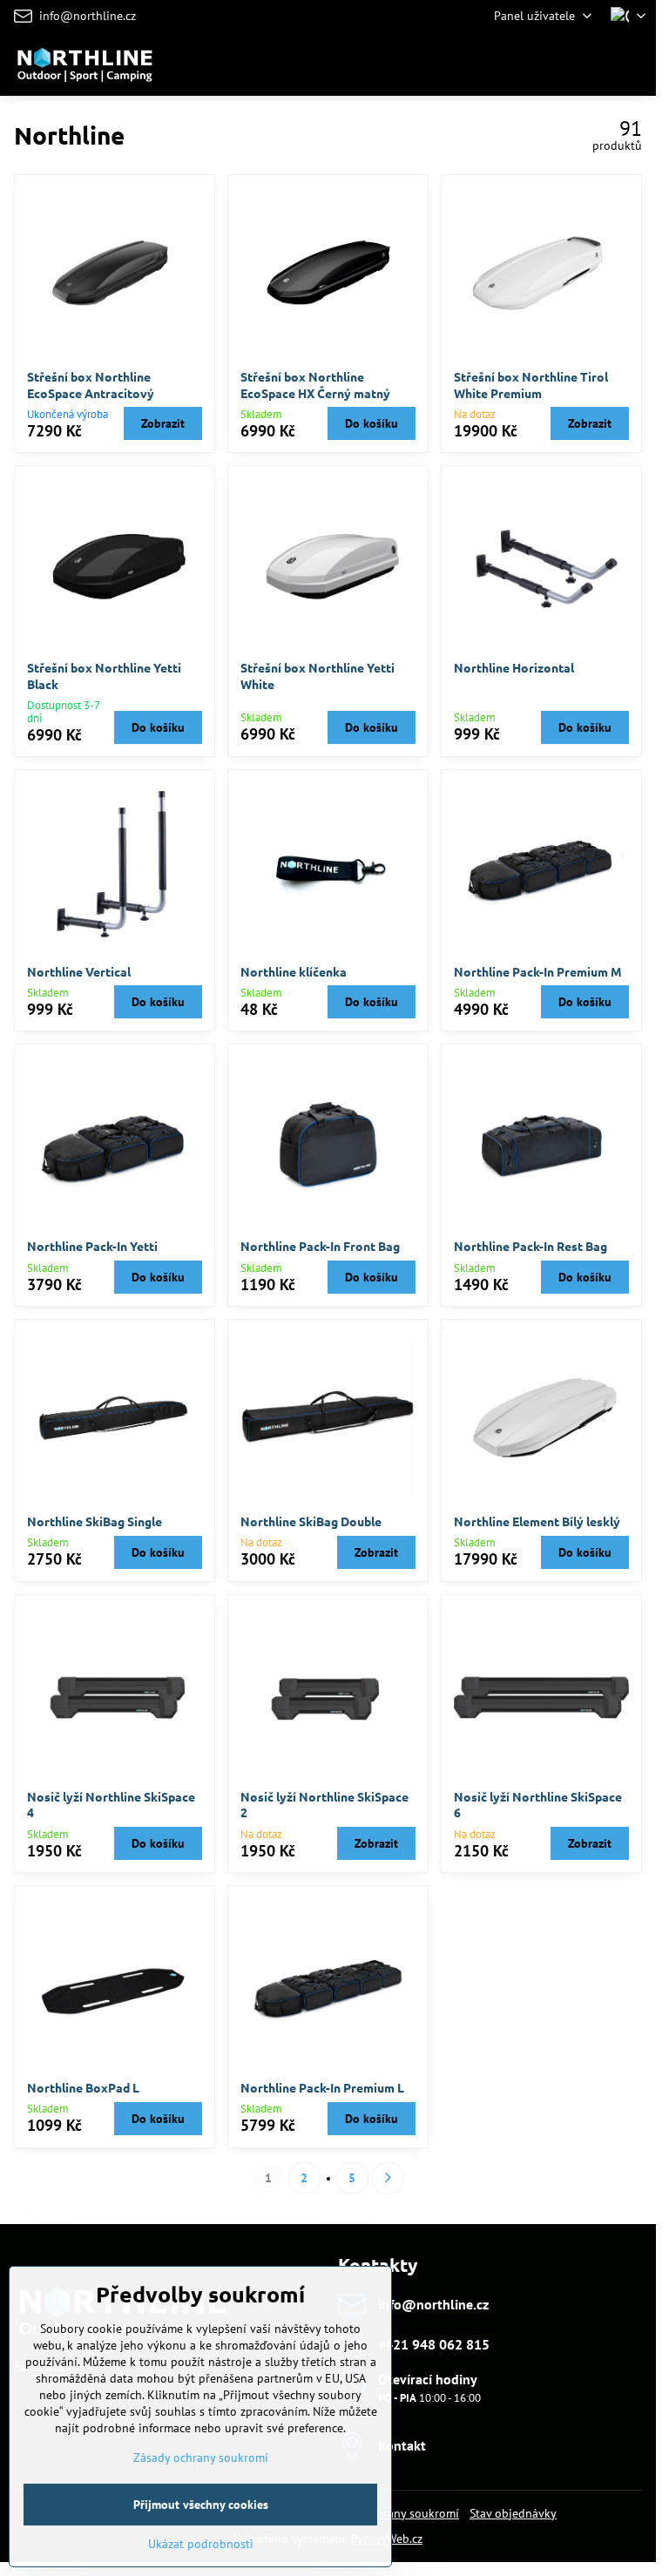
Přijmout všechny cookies (201, 2505)
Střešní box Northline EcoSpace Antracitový (91, 385)
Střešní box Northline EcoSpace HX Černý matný (315, 385)
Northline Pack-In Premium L (322, 2087)
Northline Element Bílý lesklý (537, 1521)
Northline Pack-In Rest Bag (530, 1246)
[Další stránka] (388, 2178)
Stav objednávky (513, 2513)
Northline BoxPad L (83, 2087)
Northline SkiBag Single (95, 1521)
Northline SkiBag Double (311, 1521)
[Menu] (635, 64)
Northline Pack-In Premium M (538, 971)
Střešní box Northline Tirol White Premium (531, 385)
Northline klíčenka (294, 971)
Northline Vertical (79, 971)
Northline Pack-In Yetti (92, 1246)
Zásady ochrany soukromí (201, 2458)
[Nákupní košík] (593, 64)
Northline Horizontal (514, 667)
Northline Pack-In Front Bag (320, 1246)
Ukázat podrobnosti (201, 2544)
